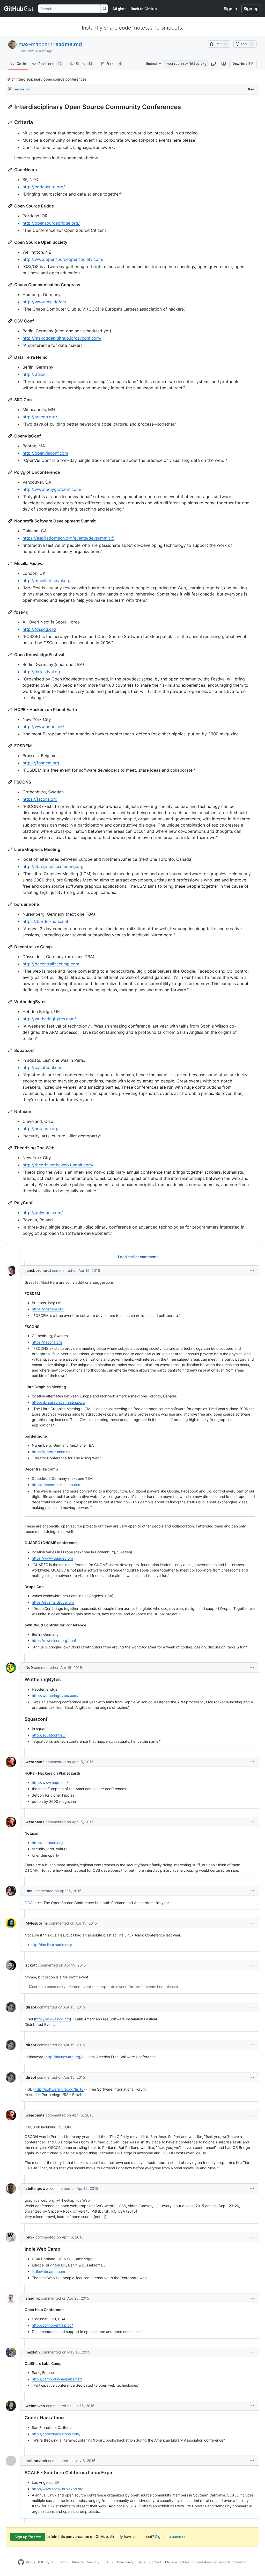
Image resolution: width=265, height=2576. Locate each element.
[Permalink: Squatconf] (11, 1050)
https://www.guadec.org (53, 1558)
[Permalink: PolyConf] (11, 1203)
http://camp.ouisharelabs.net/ (57, 2379)
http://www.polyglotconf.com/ (52, 489)
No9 (29, 1667)
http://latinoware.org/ (64, 2057)
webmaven (35, 2406)
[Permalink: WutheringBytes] (11, 1002)
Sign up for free (28, 2537)
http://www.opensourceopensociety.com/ (63, 259)
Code (21, 64)
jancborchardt (38, 1270)
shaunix (33, 2298)
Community (125, 2562)
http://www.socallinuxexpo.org (58, 2489)
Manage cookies (177, 2562)
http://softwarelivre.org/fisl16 (59, 2089)
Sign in (230, 9)
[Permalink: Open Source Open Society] (11, 242)
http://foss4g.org (39, 629)
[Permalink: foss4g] (11, 612)
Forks (114, 64)
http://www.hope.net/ (43, 727)
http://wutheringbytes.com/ (49, 1019)
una (29, 1891)
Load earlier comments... (140, 1257)
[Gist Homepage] (19, 9)
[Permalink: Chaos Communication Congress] (11, 285)
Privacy (78, 2562)
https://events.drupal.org (53, 1602)
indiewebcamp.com (48, 2272)
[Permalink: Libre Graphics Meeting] (11, 849)
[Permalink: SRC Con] (11, 400)
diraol (31, 2007)
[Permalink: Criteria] (11, 123)
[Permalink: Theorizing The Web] (11, 1148)
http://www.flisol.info (53, 2019)
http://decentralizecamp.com (51, 964)
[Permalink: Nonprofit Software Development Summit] (11, 521)
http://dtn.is (34, 374)
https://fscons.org (40, 799)
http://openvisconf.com (45, 453)
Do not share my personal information (220, 2562)
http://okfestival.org (42, 672)
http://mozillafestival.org (47, 580)
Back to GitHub (144, 9)
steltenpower (37, 2188)
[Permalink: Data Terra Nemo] (11, 357)
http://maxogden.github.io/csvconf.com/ (62, 338)
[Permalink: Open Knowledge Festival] (11, 655)
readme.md (68, 44)
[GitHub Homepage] (21, 2562)
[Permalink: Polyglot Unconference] (11, 472)
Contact (155, 2562)
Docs (141, 2562)
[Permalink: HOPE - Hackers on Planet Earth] (11, 709)
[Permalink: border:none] (11, 904)
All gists (119, 9)
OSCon (31, 1903)
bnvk (30, 2237)
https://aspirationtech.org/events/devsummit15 (68, 538)
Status (108, 2562)
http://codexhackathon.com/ (56, 2434)
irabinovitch (36, 2461)
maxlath (33, 2352)
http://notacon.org (41, 1129)
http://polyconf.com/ (43, 1212)
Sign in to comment (171, 2536)
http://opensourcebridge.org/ (51, 223)
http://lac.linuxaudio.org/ (51, 1945)
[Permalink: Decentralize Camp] (11, 947)
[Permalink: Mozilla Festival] (11, 563)
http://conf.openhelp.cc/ (52, 2325)
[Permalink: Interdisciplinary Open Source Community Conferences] (11, 107)
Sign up (251, 9)
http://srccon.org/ (40, 417)
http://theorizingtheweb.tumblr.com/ (58, 1165)
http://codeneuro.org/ (44, 187)
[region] (132, 670)
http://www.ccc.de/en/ (44, 302)
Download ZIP (243, 64)
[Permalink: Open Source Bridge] (11, 206)
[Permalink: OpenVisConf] (11, 436)
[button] (214, 64)
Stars (84, 64)
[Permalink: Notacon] (11, 1111)
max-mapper (34, 44)
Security (93, 2562)
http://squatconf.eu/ (42, 1067)
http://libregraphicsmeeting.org (53, 866)
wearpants (35, 1762)
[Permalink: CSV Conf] (11, 321)
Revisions (50, 64)
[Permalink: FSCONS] (11, 782)
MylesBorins (37, 1923)
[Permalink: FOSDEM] (11, 746)
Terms (63, 2562)
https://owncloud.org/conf (54, 1641)
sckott (31, 1965)
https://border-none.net (45, 921)
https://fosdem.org (41, 763)
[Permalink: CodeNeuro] (11, 170)
